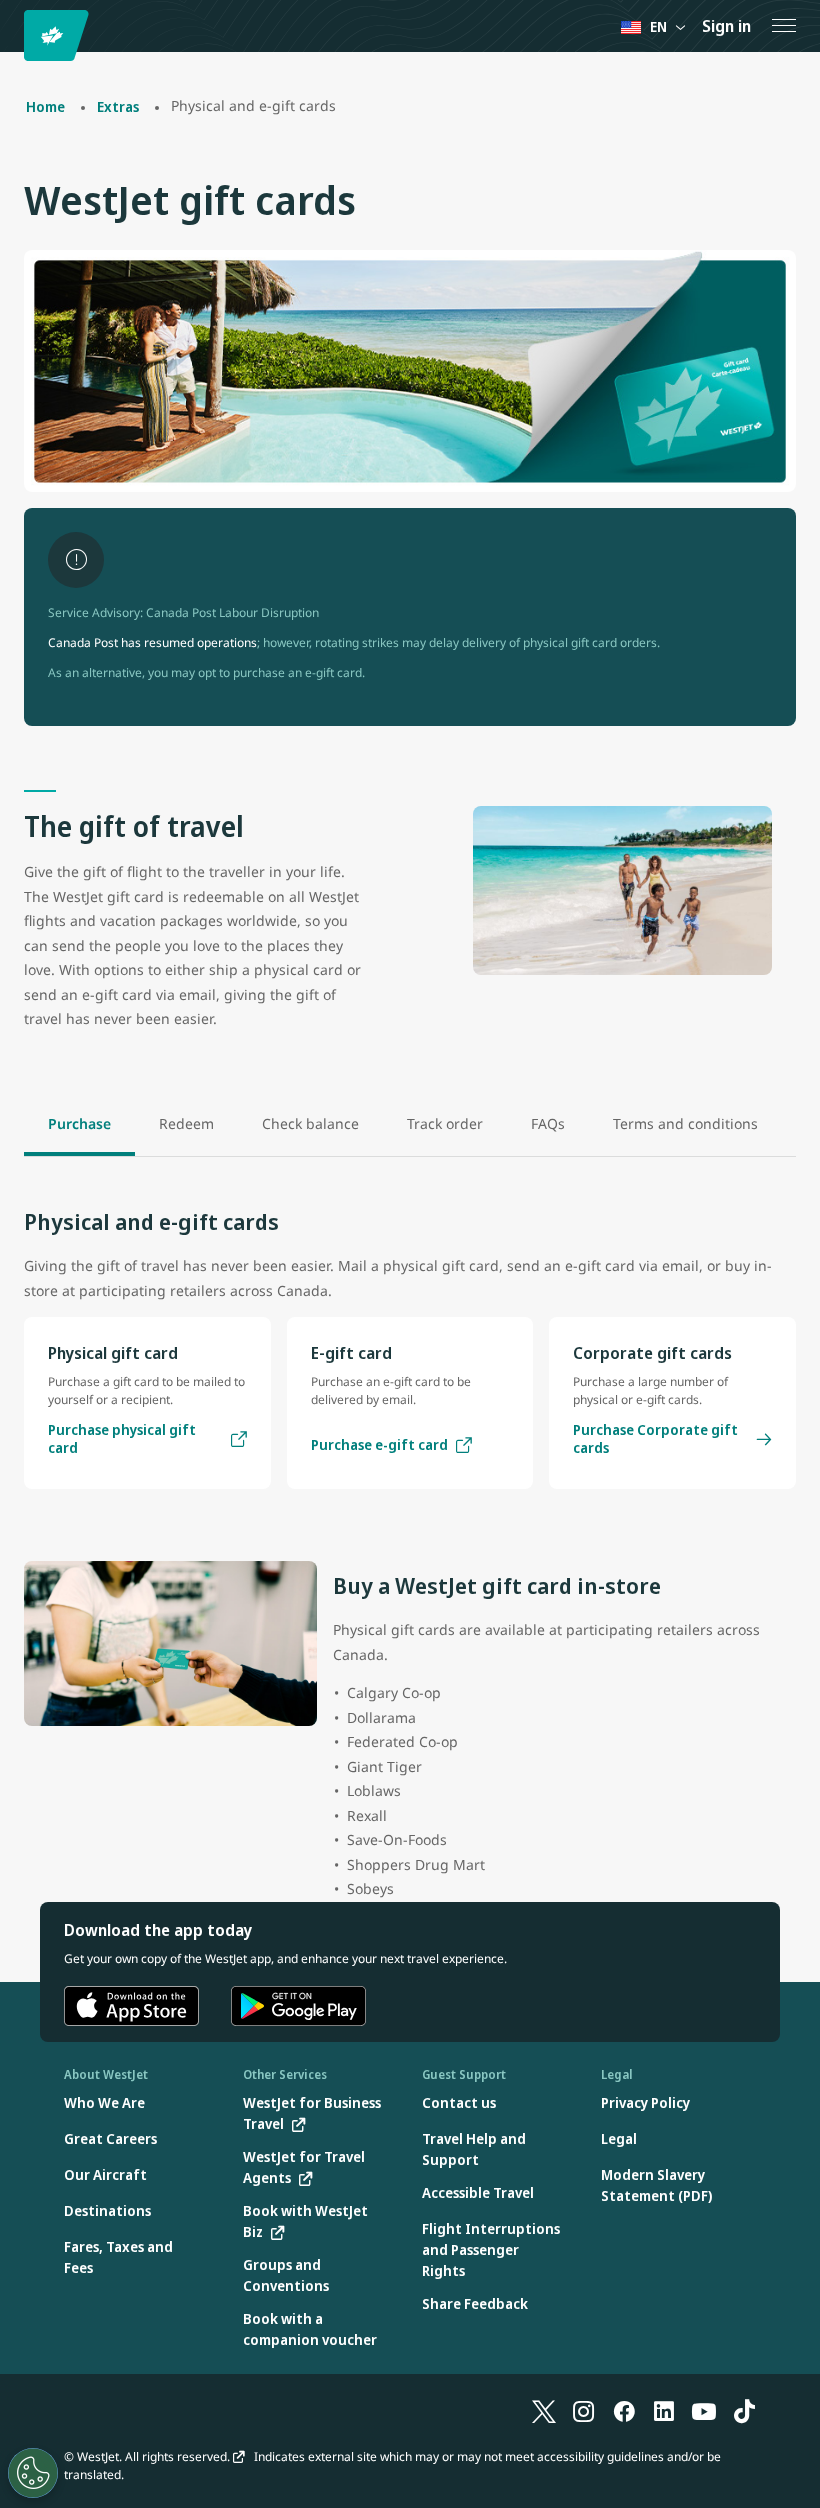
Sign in (726, 26)
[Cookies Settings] (33, 2473)
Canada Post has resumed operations (152, 642)
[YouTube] (704, 2410)
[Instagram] (584, 2410)
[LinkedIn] (664, 2410)
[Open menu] (784, 26)
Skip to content (18, 38)
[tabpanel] (410, 1541)
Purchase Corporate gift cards (655, 1439)
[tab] (79, 1126)
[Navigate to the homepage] (59, 35)
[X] (544, 2410)
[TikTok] (744, 2410)
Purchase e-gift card (379, 1444)
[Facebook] (624, 2410)
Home (45, 106)
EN (658, 26)
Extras (118, 106)
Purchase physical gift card (122, 1439)
